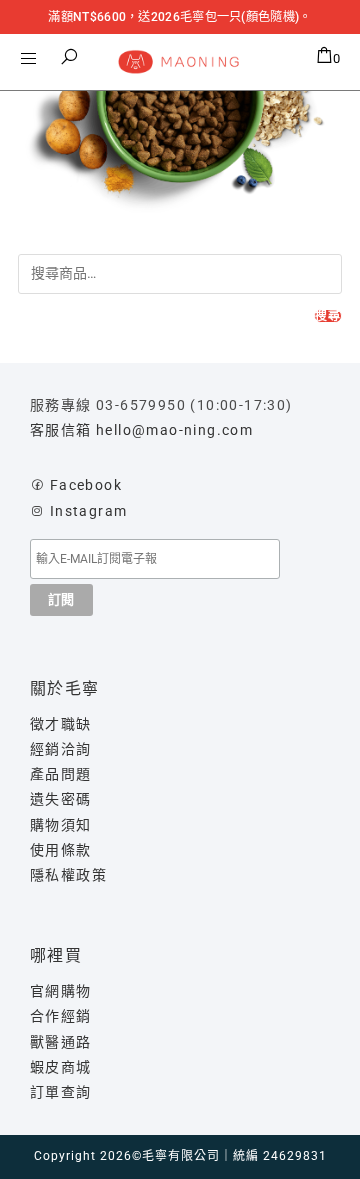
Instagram (89, 511)
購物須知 (61, 825)
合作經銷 (61, 1016)
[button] (70, 57)
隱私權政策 (68, 875)
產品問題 (61, 774)
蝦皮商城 (61, 1067)
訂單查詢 (61, 1092)
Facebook (86, 485)
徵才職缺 (61, 724)
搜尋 (328, 316)
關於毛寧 (65, 688)
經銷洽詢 (61, 749)
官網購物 (61, 991)
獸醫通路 (61, 1042)
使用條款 (61, 850)
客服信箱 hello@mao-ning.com (141, 430)
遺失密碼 (61, 799)
